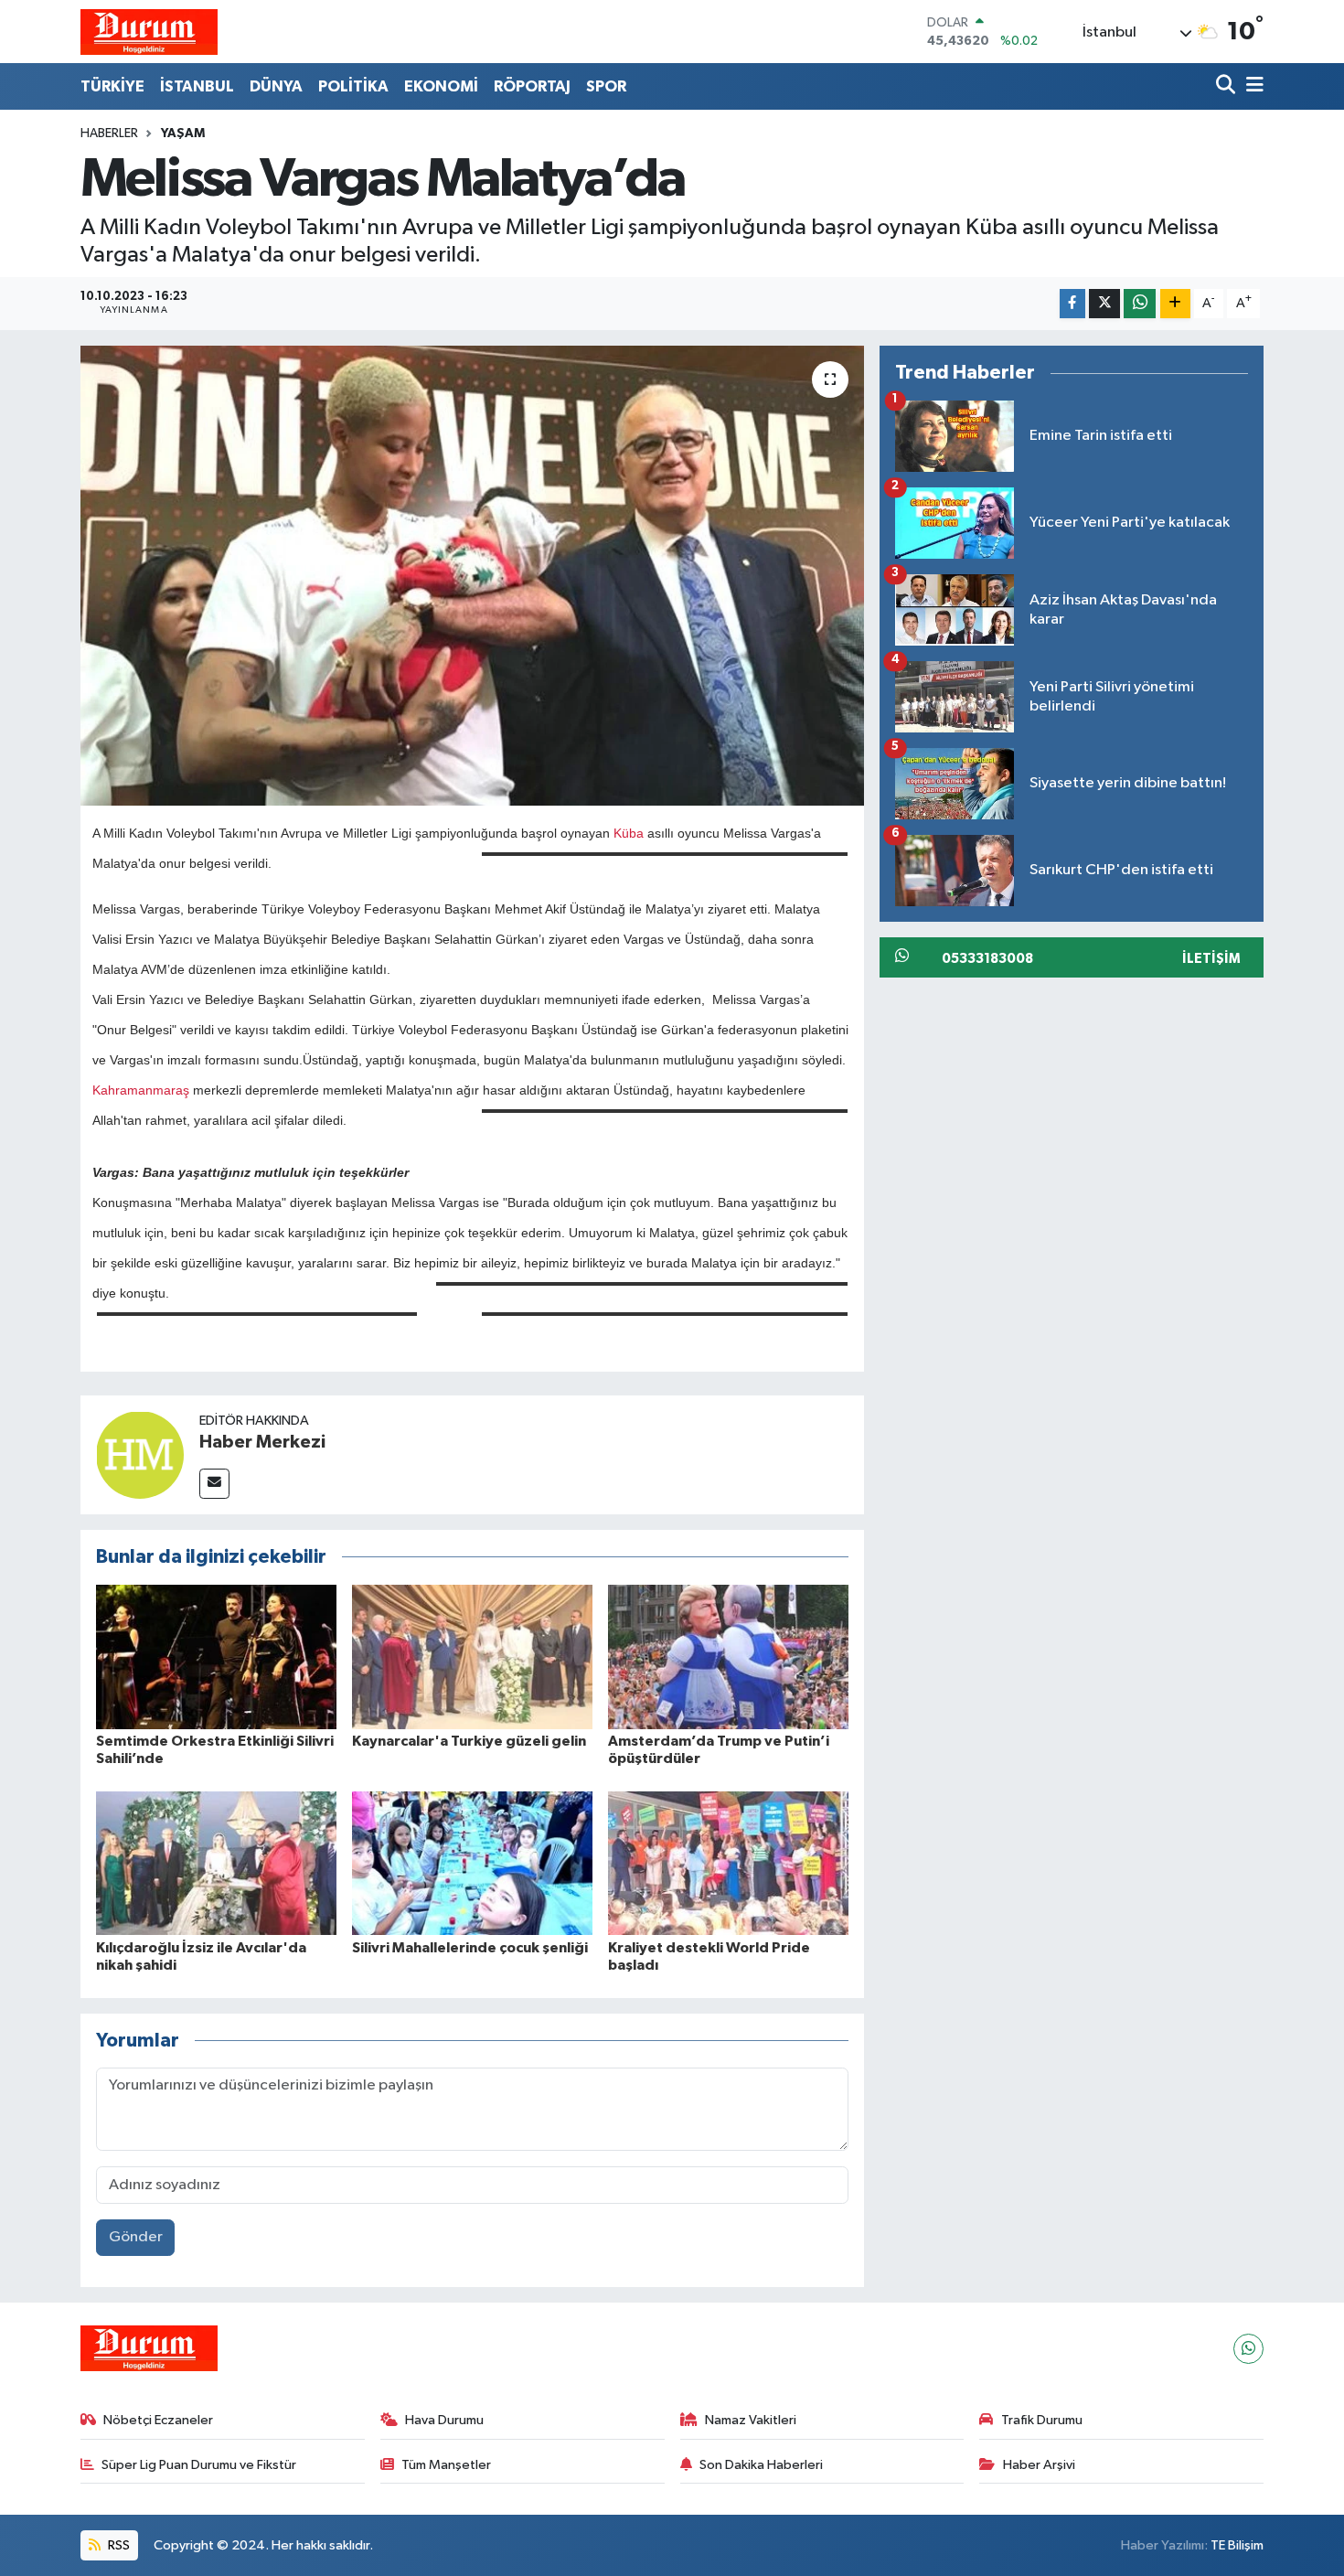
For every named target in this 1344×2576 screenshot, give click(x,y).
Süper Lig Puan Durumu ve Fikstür (199, 2465)
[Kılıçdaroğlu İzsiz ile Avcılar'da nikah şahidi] (216, 1863)
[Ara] (1227, 86)
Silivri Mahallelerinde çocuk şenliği (470, 1948)
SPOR (606, 86)
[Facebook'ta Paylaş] (1072, 304)
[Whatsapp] (1248, 2349)
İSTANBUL (197, 86)
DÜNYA (276, 86)
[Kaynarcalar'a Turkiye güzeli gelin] (472, 1657)
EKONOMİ (441, 86)
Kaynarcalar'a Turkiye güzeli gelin (469, 1741)
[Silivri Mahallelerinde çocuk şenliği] (472, 1863)
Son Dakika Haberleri (761, 2465)
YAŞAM (183, 134)
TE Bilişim (1237, 2545)
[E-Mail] (214, 1484)
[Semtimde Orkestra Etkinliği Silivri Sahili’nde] (216, 1657)
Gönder (136, 2237)
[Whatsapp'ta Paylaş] (1140, 304)
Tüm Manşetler (446, 2465)
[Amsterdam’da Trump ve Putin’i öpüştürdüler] (728, 1657)
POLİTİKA (353, 86)
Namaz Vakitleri (751, 2420)
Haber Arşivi (1039, 2465)
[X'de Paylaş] (1104, 304)
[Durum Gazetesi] (149, 32)
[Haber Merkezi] (140, 1454)
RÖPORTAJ (532, 86)
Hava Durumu (444, 2420)
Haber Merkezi (262, 1442)
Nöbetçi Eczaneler (158, 2420)
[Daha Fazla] (1175, 304)
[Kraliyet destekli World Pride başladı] (728, 1863)
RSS (117, 2545)
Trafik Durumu (1042, 2420)
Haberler (109, 134)
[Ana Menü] (1252, 86)
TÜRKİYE (112, 86)
